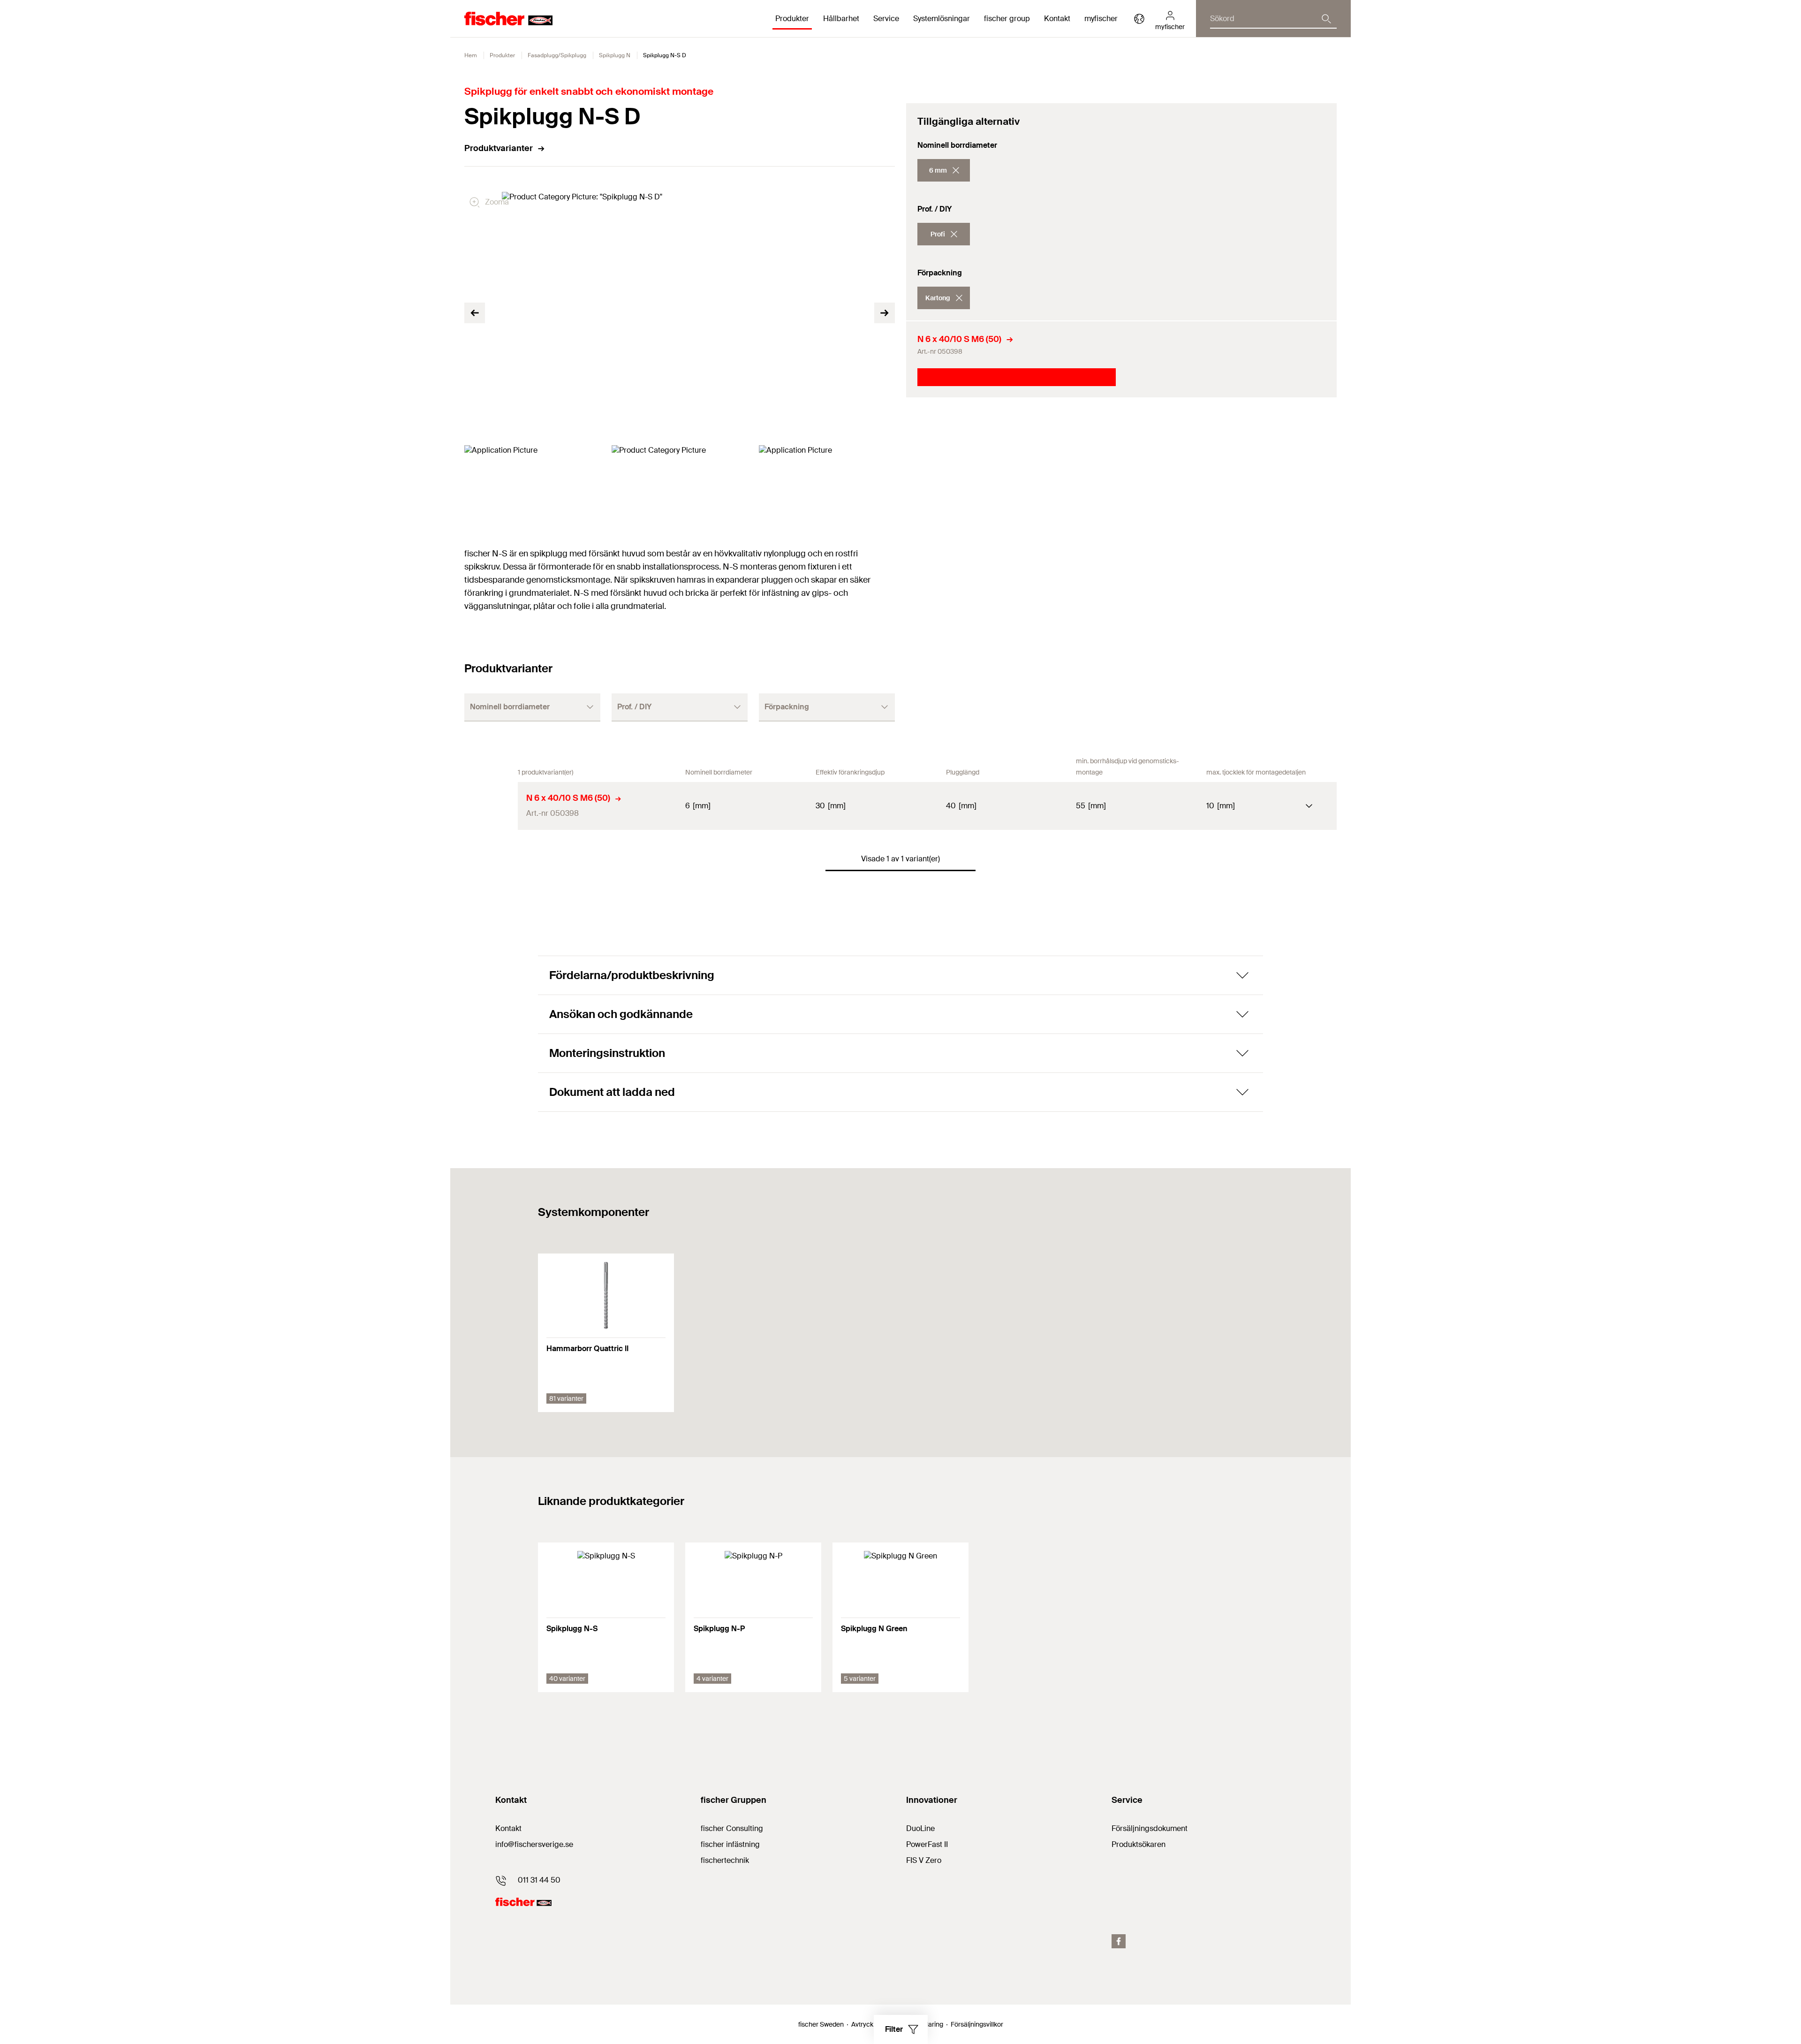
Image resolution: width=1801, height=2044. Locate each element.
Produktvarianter (499, 148)
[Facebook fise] (1119, 1941)
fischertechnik (725, 1860)
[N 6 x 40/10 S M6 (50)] (491, 806)
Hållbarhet (841, 19)
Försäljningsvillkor (977, 2024)
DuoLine (920, 1828)
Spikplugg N (615, 55)
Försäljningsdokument (1150, 1828)
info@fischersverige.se (534, 1844)
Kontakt (1057, 19)
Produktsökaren (1139, 1844)
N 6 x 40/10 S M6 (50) (959, 339)
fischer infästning (730, 1844)
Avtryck (862, 2024)
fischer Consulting (732, 1828)
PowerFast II (927, 1844)
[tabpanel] (532, 483)
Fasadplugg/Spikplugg (557, 55)
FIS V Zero (924, 1860)
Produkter (502, 55)
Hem (471, 55)
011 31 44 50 (539, 1880)
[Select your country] (1139, 19)
